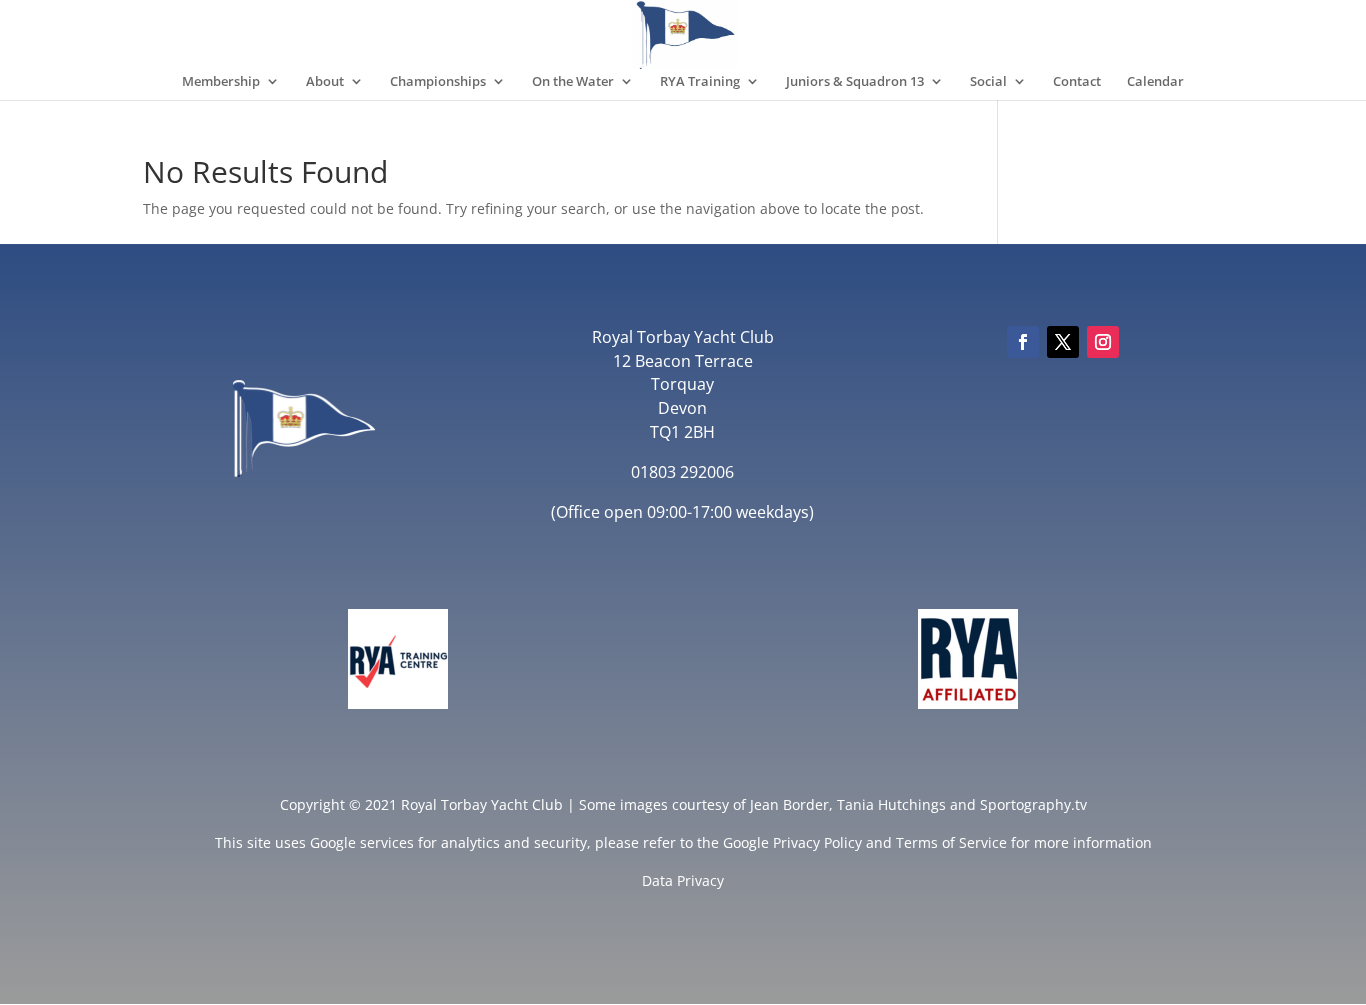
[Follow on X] (1063, 342)
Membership (221, 82)
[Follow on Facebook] (1023, 342)
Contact (1077, 82)
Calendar (1155, 82)
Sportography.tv (1033, 804)
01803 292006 (682, 472)
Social (988, 82)
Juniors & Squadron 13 (855, 82)
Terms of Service (951, 842)
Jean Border (789, 804)
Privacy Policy (817, 842)
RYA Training (700, 82)
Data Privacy (683, 880)
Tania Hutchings (891, 804)
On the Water (573, 82)
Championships (438, 82)
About (325, 82)
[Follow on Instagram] (1103, 342)
